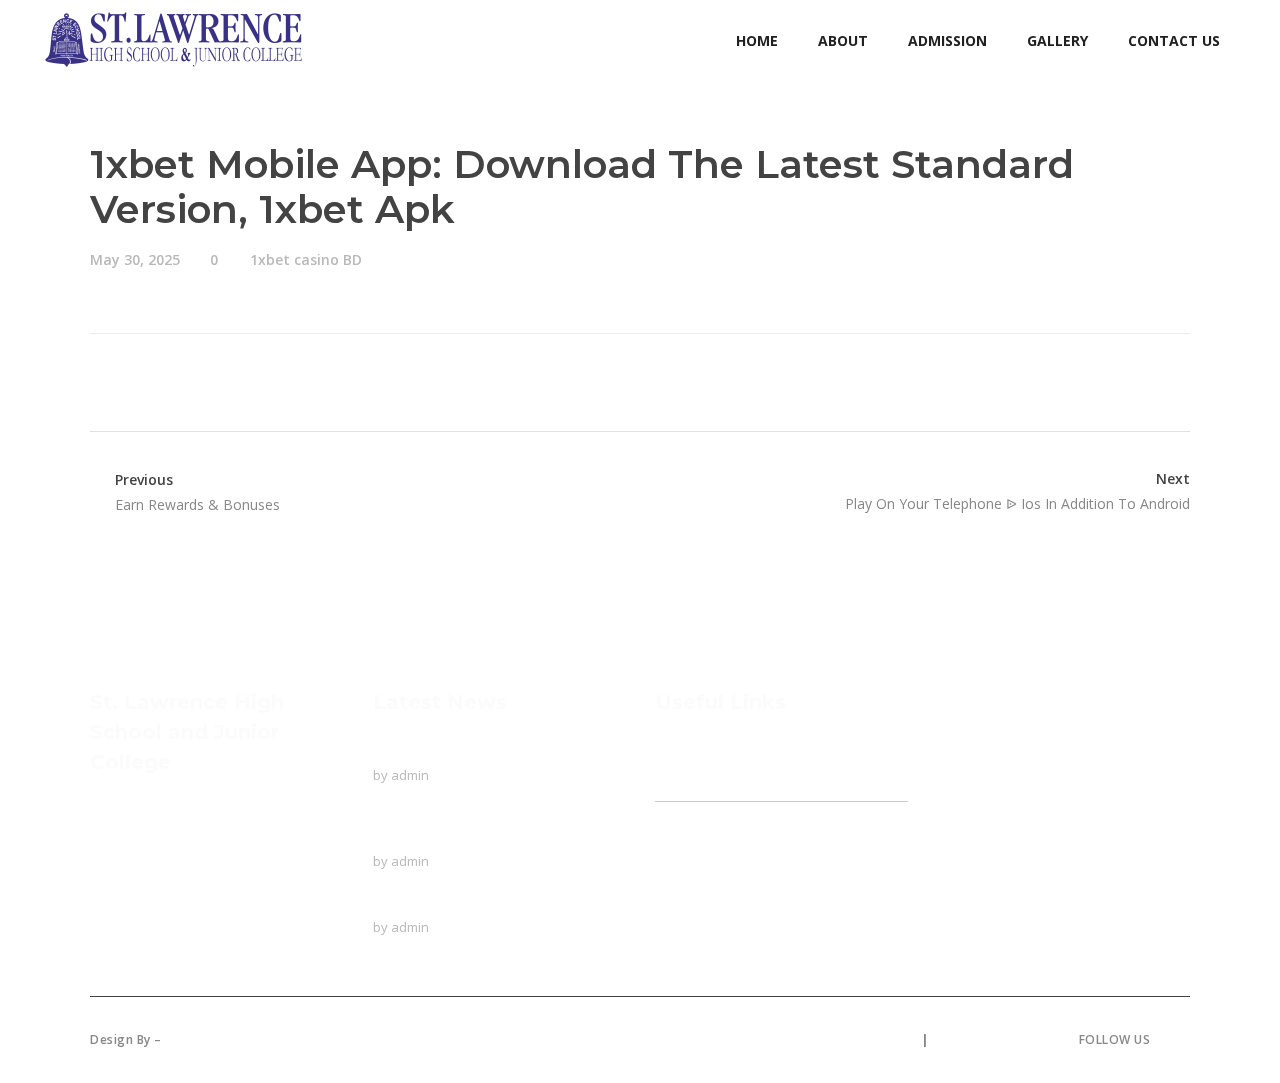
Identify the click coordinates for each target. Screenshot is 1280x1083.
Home (676, 749)
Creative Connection (235, 1039)
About (675, 787)
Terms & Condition (996, 1039)
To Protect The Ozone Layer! (474, 749)
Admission (690, 850)
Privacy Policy (870, 1039)
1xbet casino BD (306, 259)
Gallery (679, 888)
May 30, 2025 (135, 259)
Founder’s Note (718, 812)
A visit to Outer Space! (449, 901)
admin (410, 775)
